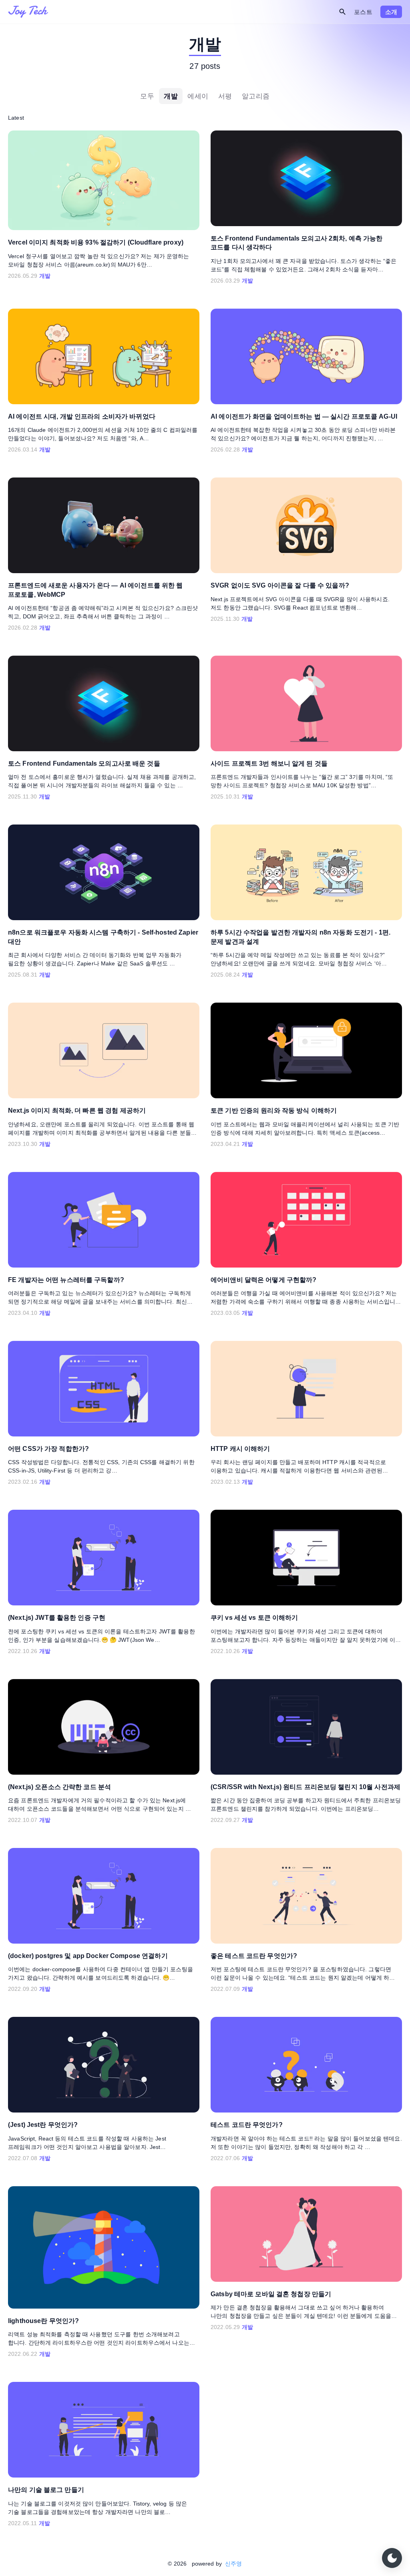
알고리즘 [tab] (256, 96)
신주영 (233, 2564)
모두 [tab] (147, 96)
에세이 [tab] (198, 96)
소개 (391, 12)
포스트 (363, 12)
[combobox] (293, 12)
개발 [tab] (171, 96)
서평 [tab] (225, 96)
